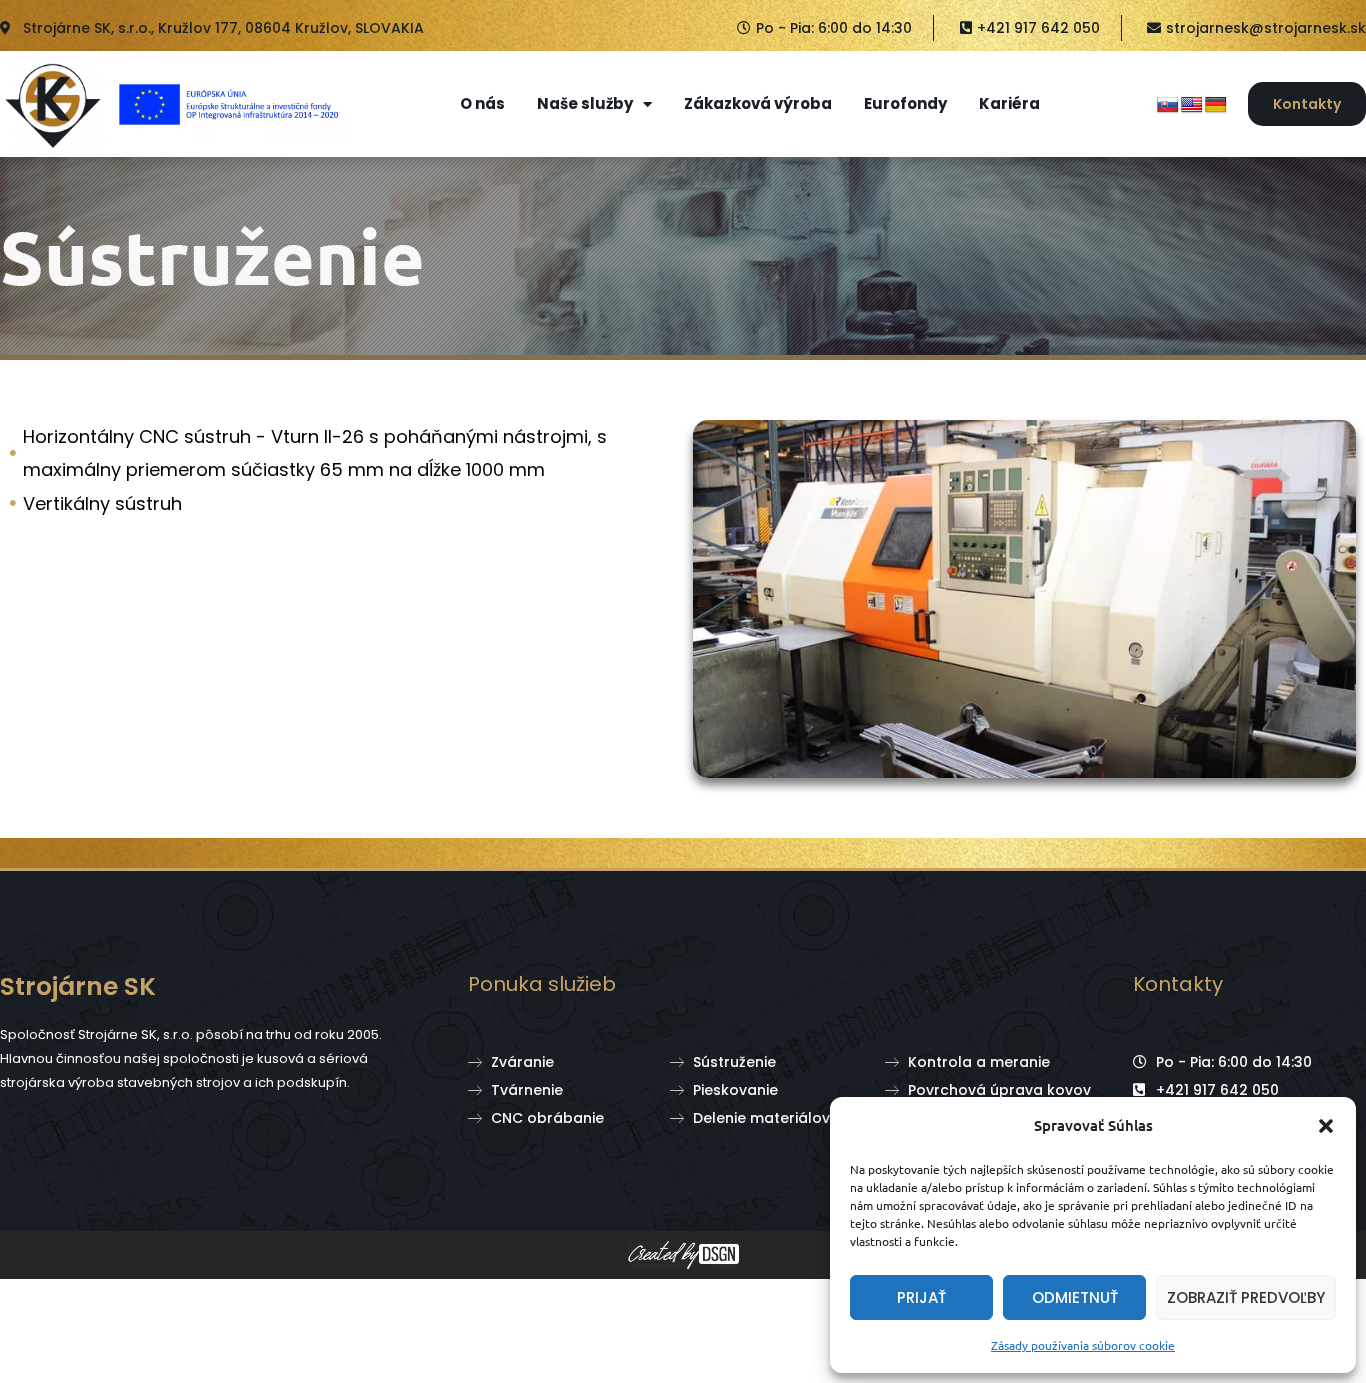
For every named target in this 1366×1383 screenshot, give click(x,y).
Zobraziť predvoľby (1246, 1297)
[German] (1216, 105)
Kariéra (1009, 104)
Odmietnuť (1075, 1297)
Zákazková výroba (758, 104)
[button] (1326, 1126)
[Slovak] (1168, 105)
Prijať (921, 1297)
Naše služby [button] (585, 104)
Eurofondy (905, 104)
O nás (482, 104)
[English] (1192, 105)
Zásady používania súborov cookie (1083, 1345)
